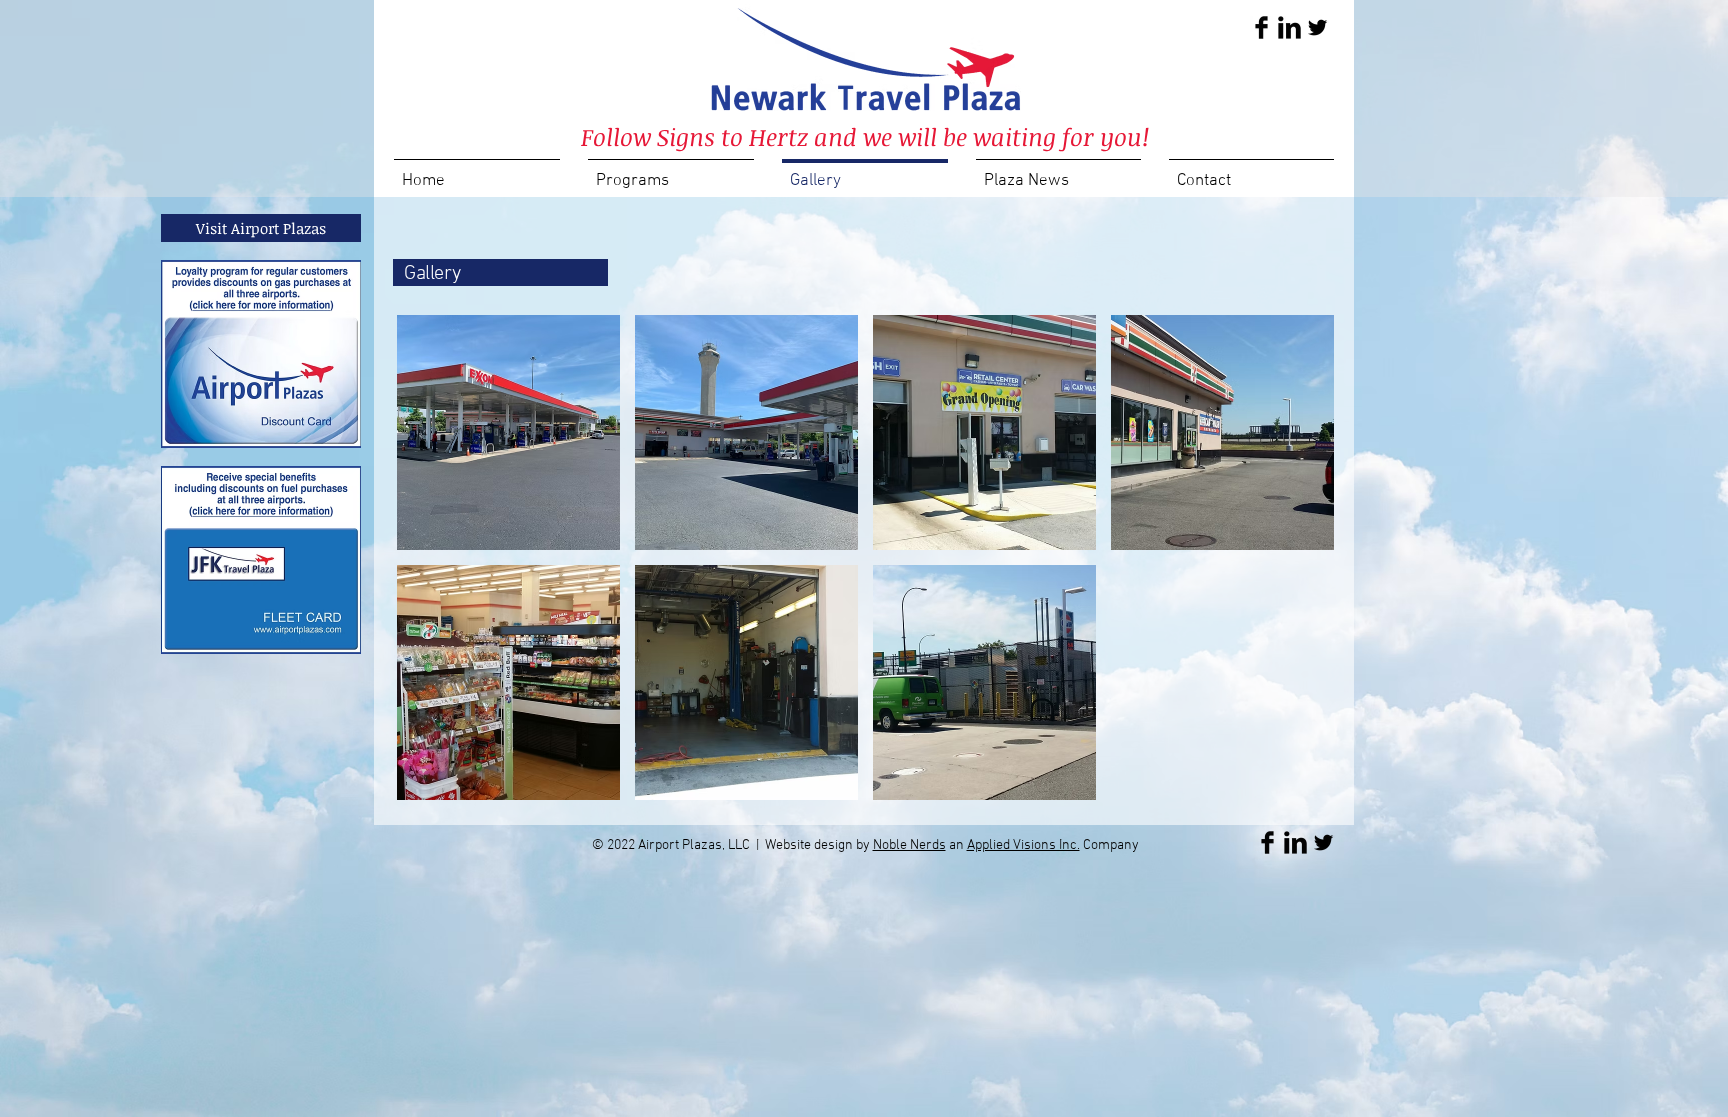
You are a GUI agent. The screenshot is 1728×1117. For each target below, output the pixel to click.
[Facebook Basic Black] (1261, 27)
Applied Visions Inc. (1023, 845)
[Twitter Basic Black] (1317, 27)
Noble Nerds (909, 845)
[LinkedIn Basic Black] (1289, 27)
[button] (508, 432)
